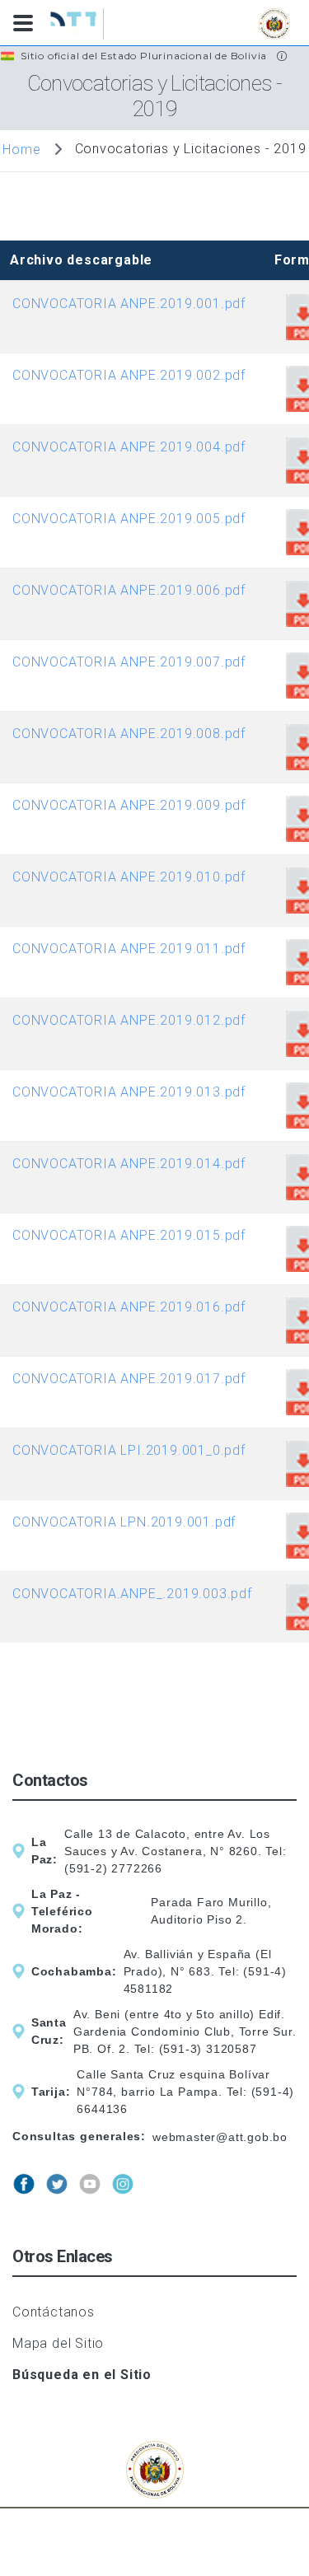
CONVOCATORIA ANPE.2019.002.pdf (129, 375)
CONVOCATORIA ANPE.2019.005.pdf (129, 519)
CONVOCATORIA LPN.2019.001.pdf (124, 1522)
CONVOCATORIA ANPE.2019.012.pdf (129, 1020)
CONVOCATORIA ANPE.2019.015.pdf (129, 1235)
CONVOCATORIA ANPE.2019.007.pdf (129, 662)
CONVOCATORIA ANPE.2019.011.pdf (129, 949)
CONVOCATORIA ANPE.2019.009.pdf (129, 805)
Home (21, 150)
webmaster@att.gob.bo (220, 2137)
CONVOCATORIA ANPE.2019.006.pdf (129, 590)
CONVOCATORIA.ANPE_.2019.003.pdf (132, 1594)
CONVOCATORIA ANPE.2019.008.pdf (129, 734)
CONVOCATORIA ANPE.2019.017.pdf (129, 1379)
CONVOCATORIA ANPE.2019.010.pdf (129, 877)
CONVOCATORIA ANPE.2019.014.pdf (129, 1164)
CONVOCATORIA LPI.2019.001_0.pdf (129, 1450)
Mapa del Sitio (58, 2343)
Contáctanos (54, 2312)
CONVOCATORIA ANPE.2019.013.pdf (129, 1092)
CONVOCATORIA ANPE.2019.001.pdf (129, 304)
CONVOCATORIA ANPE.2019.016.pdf (129, 1307)
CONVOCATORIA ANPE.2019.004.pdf (129, 447)
